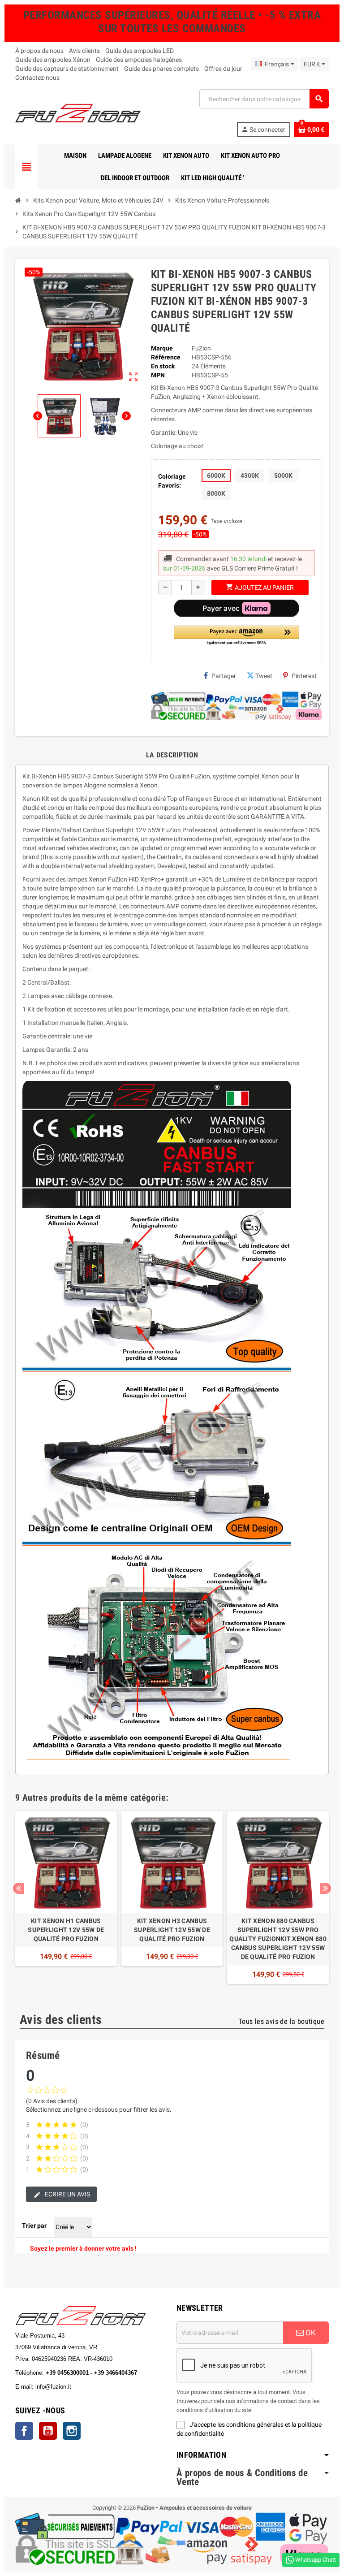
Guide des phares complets (161, 69)
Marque (162, 348)
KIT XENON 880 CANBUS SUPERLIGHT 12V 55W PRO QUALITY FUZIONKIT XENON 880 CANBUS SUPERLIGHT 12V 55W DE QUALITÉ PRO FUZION (278, 1939)
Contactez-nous (37, 78)
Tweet (264, 676)
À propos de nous (39, 51)
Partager (224, 676)
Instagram (72, 2431)
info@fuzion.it (93, 2387)
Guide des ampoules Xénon (53, 60)
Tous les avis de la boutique (282, 2021)
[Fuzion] (78, 112)
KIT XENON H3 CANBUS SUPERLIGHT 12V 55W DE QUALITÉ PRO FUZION (172, 1930)
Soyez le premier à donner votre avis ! (83, 2248)
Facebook (24, 2431)
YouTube (48, 2431)
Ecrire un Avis (67, 2194)
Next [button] (325, 1888)
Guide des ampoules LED (140, 51)
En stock (163, 366)
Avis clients (84, 51)
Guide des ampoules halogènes (139, 60)
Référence (166, 357)
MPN (158, 375)
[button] (236, 636)
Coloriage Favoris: (172, 481)
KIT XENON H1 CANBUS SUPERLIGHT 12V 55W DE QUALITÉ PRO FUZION (66, 1930)
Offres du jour (223, 69)
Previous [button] (19, 1888)
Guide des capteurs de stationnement (67, 69)
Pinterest (304, 676)
